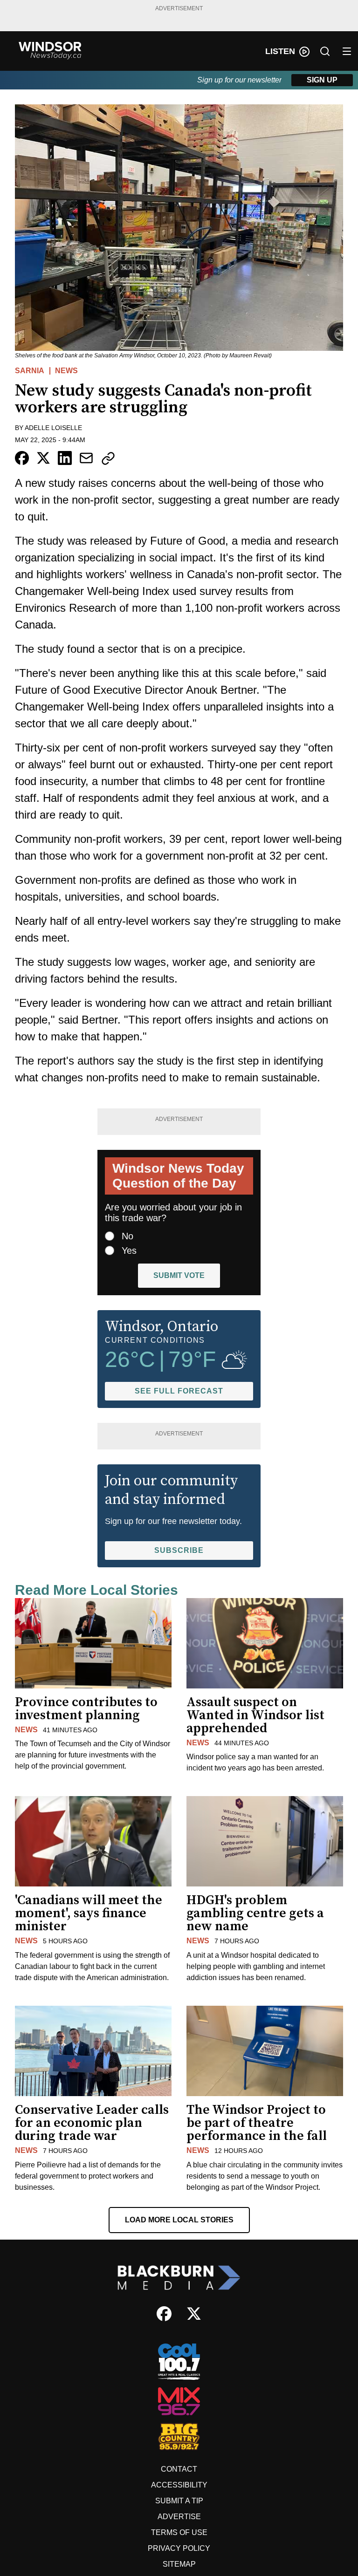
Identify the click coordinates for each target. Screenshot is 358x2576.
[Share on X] (43, 458)
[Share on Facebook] (22, 458)
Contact (179, 2469)
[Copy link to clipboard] (108, 458)
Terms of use (179, 2532)
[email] (86, 458)
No (127, 1236)
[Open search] (325, 51)
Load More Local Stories (179, 2220)
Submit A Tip (179, 2501)
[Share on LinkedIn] (65, 458)
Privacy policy (179, 2548)
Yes (129, 1250)
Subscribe (179, 1550)
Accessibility (179, 2485)
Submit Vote (179, 1275)
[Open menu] (347, 51)
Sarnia (30, 371)
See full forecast (179, 1391)
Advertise (179, 2517)
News (66, 371)
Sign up (322, 80)
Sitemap (179, 2564)
